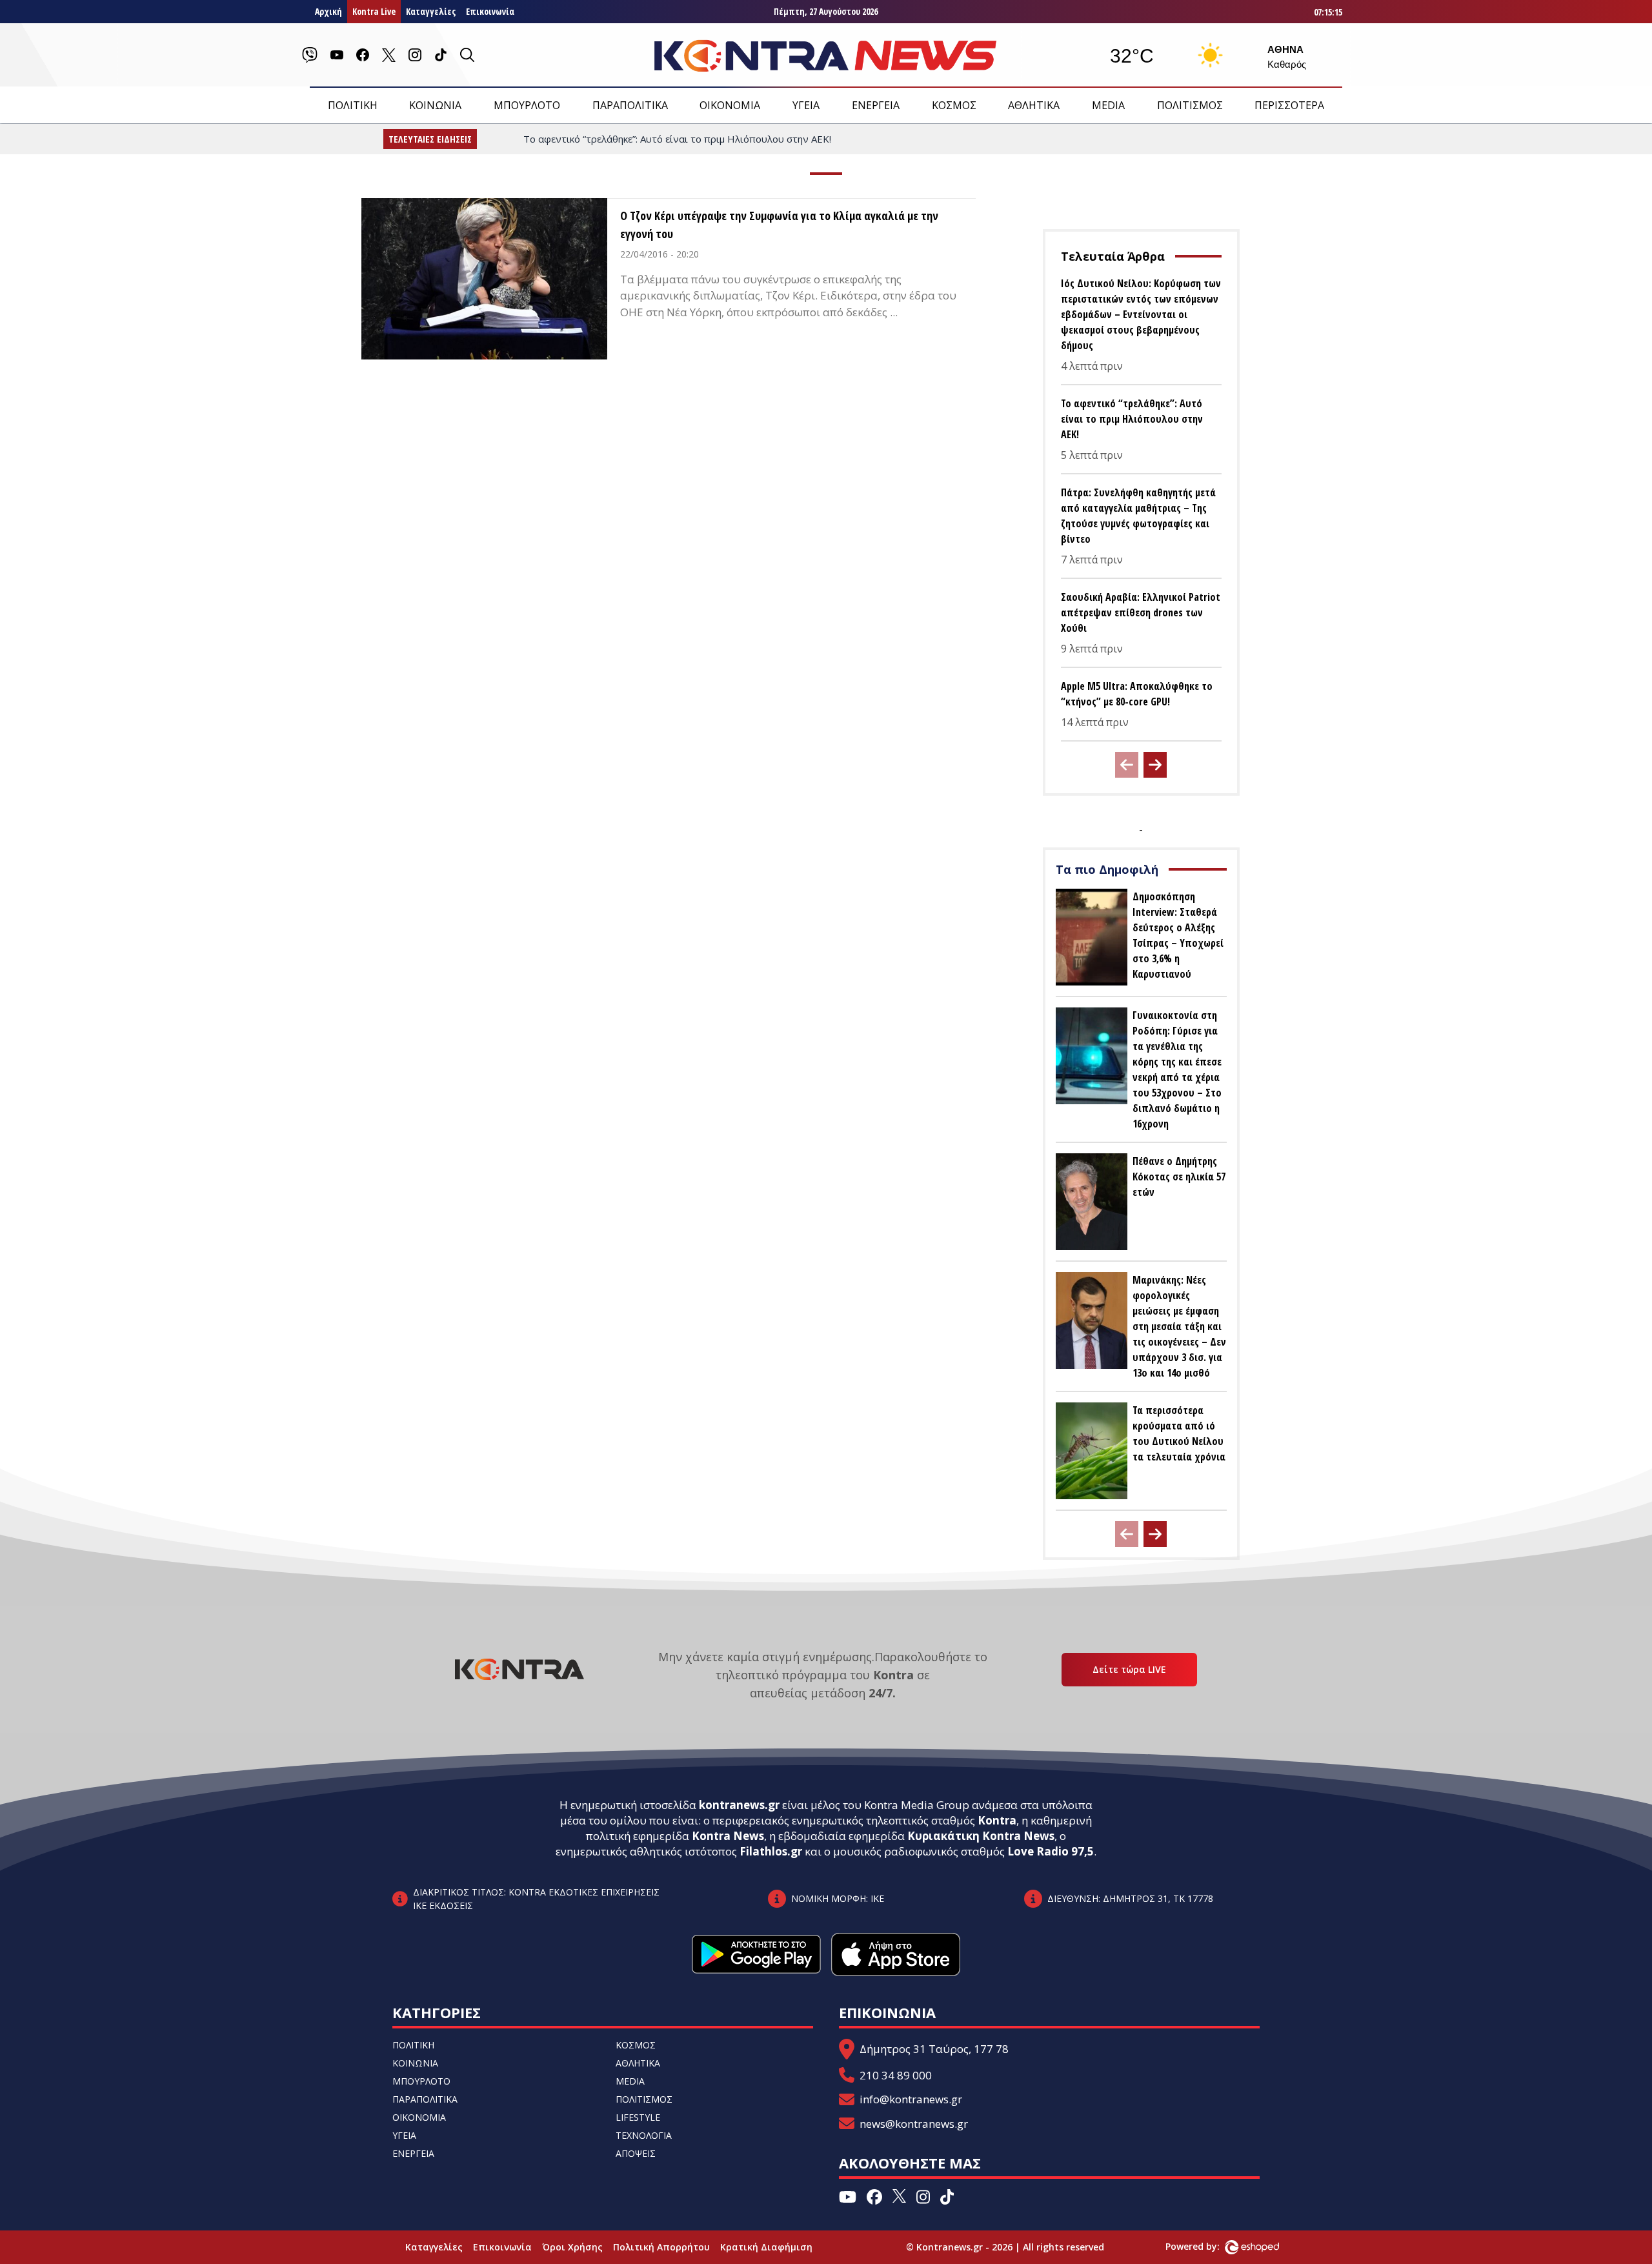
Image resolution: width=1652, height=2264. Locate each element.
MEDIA (1108, 105)
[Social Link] (310, 55)
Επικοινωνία (490, 11)
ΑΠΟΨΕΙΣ (636, 2153)
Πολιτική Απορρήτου (661, 2247)
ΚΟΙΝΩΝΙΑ (435, 105)
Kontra (997, 1820)
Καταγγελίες (431, 11)
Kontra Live (374, 11)
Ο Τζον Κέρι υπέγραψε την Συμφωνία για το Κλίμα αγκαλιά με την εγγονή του (779, 225)
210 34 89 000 (896, 2075)
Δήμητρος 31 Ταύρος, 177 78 (934, 2049)
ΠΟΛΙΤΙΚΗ (353, 105)
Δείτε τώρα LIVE (1129, 1669)
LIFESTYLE (638, 2117)
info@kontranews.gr (911, 2099)
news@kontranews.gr (914, 2124)
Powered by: (1206, 2246)
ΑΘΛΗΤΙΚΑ (1034, 105)
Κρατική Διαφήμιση (766, 2247)
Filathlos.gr (771, 1851)
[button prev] (1127, 765)
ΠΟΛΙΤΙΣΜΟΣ (1190, 105)
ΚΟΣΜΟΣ (954, 105)
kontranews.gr (739, 1805)
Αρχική (328, 11)
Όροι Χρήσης (572, 2247)
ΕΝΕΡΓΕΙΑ (876, 105)
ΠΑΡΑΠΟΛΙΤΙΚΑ (630, 105)
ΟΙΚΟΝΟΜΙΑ (730, 105)
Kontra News (728, 1836)
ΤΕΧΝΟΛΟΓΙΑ (644, 2135)
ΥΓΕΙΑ (806, 105)
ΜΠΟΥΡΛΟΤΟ (527, 105)
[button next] (1155, 765)
